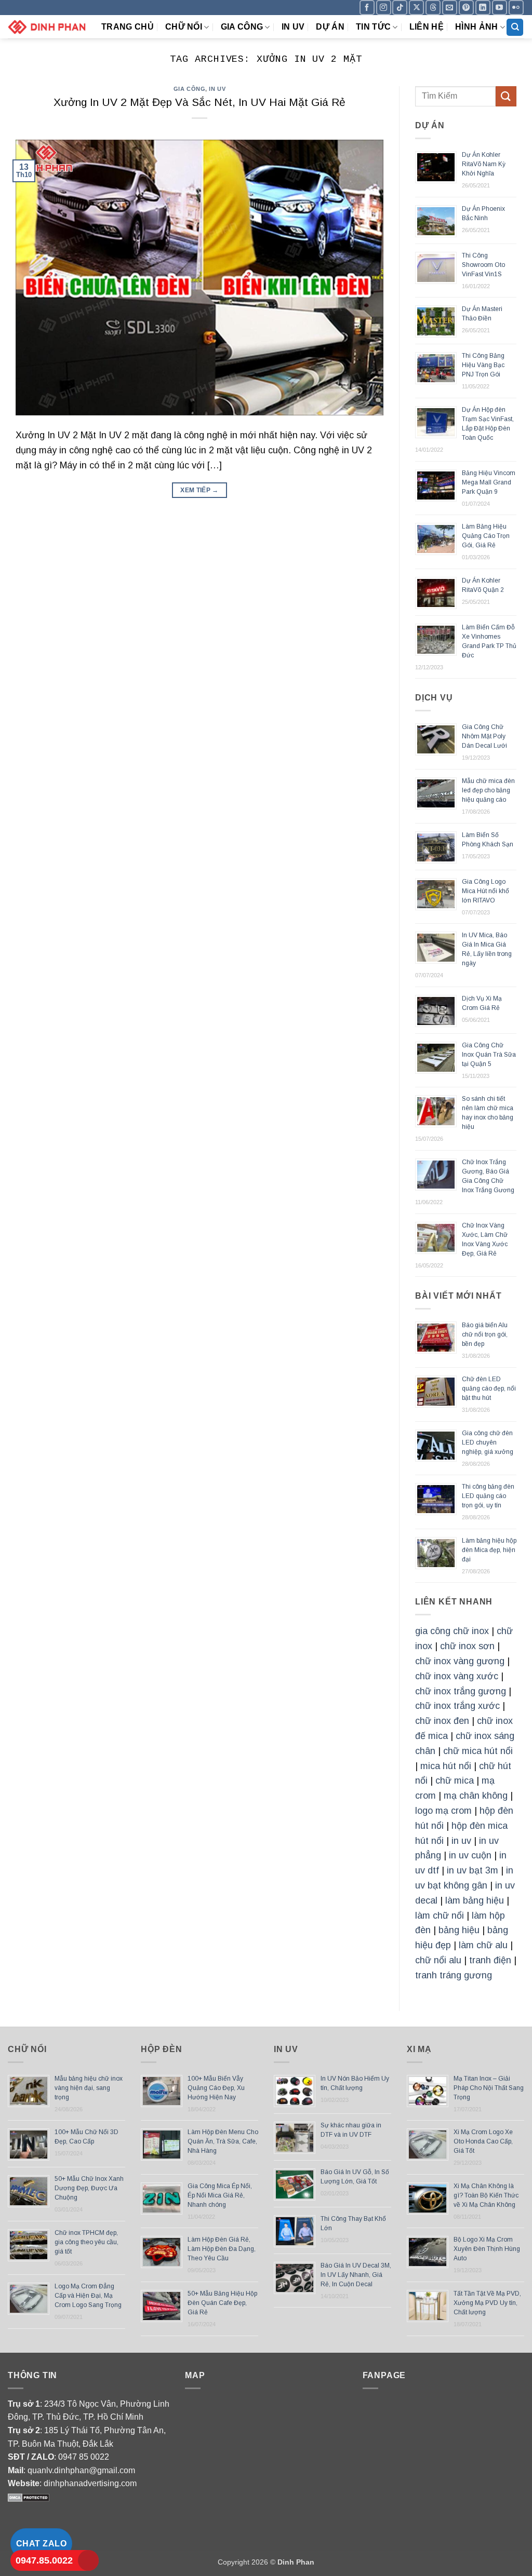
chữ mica (455, 1781)
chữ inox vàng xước (457, 1676)
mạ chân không (476, 1796)
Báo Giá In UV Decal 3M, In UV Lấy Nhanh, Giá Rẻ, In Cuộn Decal (356, 2275)
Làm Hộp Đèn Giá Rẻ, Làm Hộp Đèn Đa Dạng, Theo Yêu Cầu (222, 2249)
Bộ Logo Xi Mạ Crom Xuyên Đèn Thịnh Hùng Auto (487, 2249)
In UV (293, 27)
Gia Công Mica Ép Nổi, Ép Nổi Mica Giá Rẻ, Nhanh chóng (220, 2195)
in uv (461, 1841)
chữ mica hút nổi (478, 1751)
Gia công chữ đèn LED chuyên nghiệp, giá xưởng (488, 1442)
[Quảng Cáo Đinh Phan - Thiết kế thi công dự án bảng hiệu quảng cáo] (47, 27)
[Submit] (506, 96)
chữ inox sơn (467, 1646)
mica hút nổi (446, 1766)
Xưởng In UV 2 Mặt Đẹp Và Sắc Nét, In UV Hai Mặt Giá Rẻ (199, 102)
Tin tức (373, 27)
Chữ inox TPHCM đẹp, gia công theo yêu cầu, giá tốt (87, 2242)
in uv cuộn (470, 1855)
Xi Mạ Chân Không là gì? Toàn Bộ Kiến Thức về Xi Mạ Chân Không (486, 2195)
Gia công (242, 27)
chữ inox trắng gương (461, 1691)
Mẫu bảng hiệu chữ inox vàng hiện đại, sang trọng (89, 2088)
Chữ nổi (184, 27)
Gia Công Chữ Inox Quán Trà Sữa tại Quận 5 (489, 1055)
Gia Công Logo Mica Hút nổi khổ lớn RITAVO (486, 891)
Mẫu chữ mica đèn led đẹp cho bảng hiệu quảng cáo (488, 790)
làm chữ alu (483, 1945)
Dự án (330, 27)
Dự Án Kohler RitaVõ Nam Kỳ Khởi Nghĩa (484, 164)
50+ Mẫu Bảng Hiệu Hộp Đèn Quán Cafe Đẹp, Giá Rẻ (222, 2303)
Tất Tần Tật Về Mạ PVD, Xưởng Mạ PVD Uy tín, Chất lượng (487, 2303)
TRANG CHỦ (128, 27)
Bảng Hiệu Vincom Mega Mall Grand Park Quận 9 (489, 482)
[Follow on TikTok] (400, 8)
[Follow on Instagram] (384, 8)
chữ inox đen (442, 1721)
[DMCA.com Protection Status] (29, 2497)
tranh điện (490, 1960)
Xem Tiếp (199, 490)
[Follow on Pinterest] (466, 8)
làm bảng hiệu (475, 1900)
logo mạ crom (443, 1811)
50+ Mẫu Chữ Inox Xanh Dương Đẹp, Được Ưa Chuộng (89, 2188)
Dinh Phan (296, 2562)
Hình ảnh (477, 27)
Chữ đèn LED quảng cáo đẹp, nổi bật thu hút (489, 1388)
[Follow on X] (416, 8)
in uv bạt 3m (473, 1870)
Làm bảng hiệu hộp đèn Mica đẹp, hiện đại (489, 1550)
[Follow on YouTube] (500, 8)
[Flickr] (516, 8)
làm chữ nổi (440, 1916)
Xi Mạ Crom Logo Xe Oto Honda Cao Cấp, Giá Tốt (483, 2141)
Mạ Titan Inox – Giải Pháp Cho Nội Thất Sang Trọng (489, 2088)
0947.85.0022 (44, 2560)
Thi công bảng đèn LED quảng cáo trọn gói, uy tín (488, 1496)
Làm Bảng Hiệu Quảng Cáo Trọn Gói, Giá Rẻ (486, 536)
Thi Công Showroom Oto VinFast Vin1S (483, 265)
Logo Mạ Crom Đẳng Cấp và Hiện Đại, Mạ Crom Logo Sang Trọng (88, 2296)
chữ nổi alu (438, 1960)
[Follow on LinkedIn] (483, 8)
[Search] (515, 27)
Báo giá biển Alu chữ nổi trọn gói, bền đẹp (485, 1334)
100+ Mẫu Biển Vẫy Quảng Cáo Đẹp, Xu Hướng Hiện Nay (216, 2088)
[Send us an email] (450, 8)
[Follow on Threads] (433, 8)
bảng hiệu (459, 1930)
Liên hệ (427, 27)
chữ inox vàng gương (460, 1661)
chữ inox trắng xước (457, 1706)
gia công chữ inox (452, 1631)
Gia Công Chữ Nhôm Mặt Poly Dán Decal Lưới (484, 736)
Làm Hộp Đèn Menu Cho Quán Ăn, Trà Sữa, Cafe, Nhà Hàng (223, 2141)
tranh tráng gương (454, 1975)
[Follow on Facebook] (367, 8)
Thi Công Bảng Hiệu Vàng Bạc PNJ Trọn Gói (483, 365)
